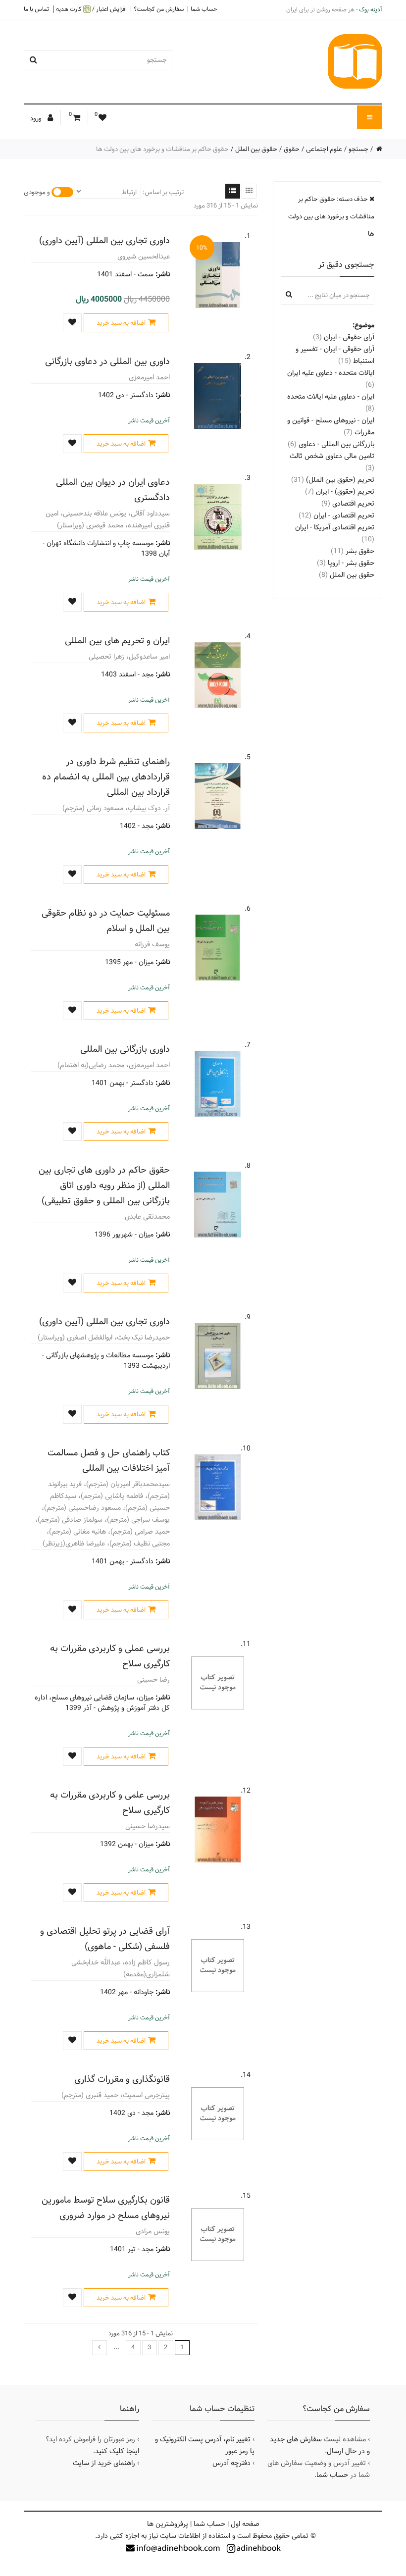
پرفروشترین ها (168, 2524)
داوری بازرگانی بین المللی (125, 1049)
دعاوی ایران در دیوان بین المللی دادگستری (113, 490)
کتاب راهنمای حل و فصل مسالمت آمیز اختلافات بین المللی (109, 1460)
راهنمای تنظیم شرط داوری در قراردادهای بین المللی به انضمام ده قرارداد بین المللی (106, 777)
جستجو (358, 149)
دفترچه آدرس (231, 2463)
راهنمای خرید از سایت (104, 2463)
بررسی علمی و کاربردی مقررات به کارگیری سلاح (110, 1803)
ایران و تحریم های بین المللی (117, 641)
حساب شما (204, 9)
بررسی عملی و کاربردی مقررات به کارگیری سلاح (110, 1656)
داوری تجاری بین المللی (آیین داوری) (104, 240)
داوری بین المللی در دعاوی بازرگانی (107, 361)
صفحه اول (245, 2524)
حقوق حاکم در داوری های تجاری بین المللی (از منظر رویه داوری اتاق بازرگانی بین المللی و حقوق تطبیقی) (104, 1185)
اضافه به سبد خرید (121, 323)
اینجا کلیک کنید (117, 2451)
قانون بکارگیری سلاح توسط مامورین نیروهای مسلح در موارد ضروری (106, 2208)
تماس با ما (36, 9)
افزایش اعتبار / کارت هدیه (91, 9)
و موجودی (37, 192)
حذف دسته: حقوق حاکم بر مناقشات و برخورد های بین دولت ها (331, 216)
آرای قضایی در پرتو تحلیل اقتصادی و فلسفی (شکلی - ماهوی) (105, 1939)
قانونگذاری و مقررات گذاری (122, 2079)
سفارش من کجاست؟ (159, 9)
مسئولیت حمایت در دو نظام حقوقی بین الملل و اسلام (106, 921)
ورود (37, 118)
